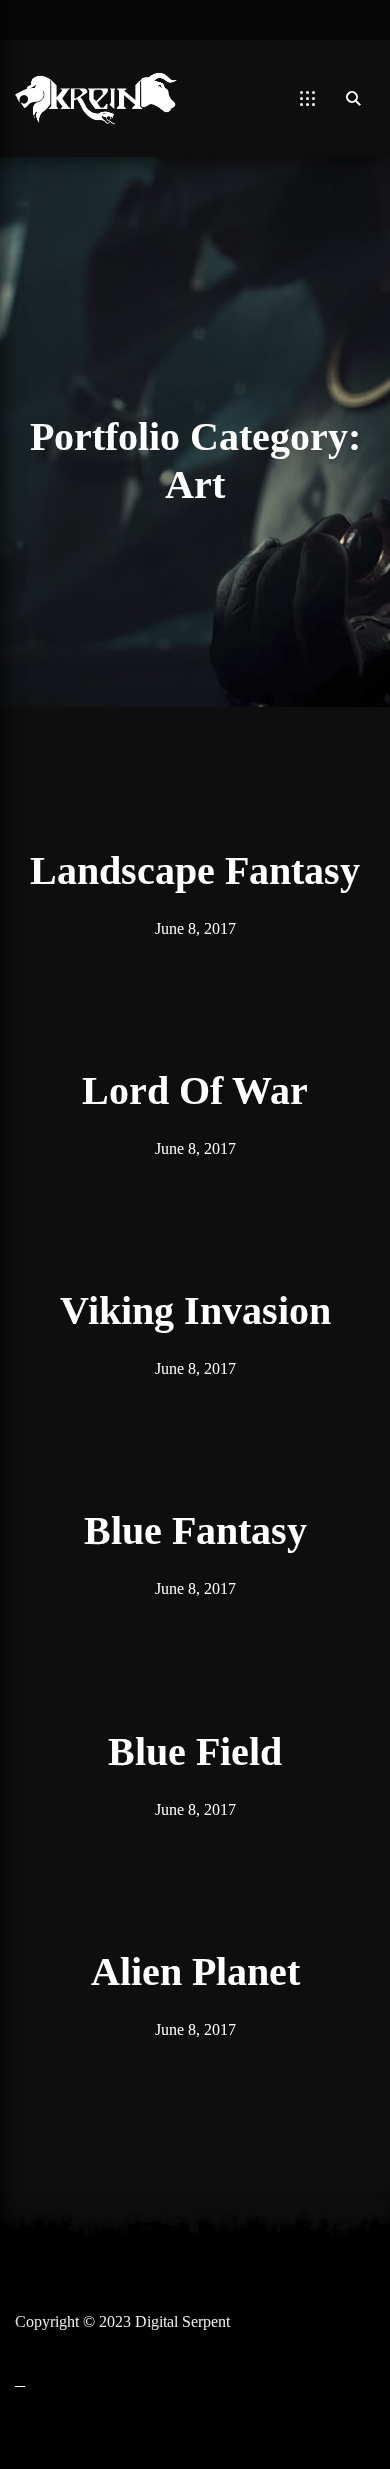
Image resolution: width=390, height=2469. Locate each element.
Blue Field (195, 1751)
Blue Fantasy (195, 1530)
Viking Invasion (195, 1310)
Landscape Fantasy (195, 870)
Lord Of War (195, 1090)
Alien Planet (195, 1971)
